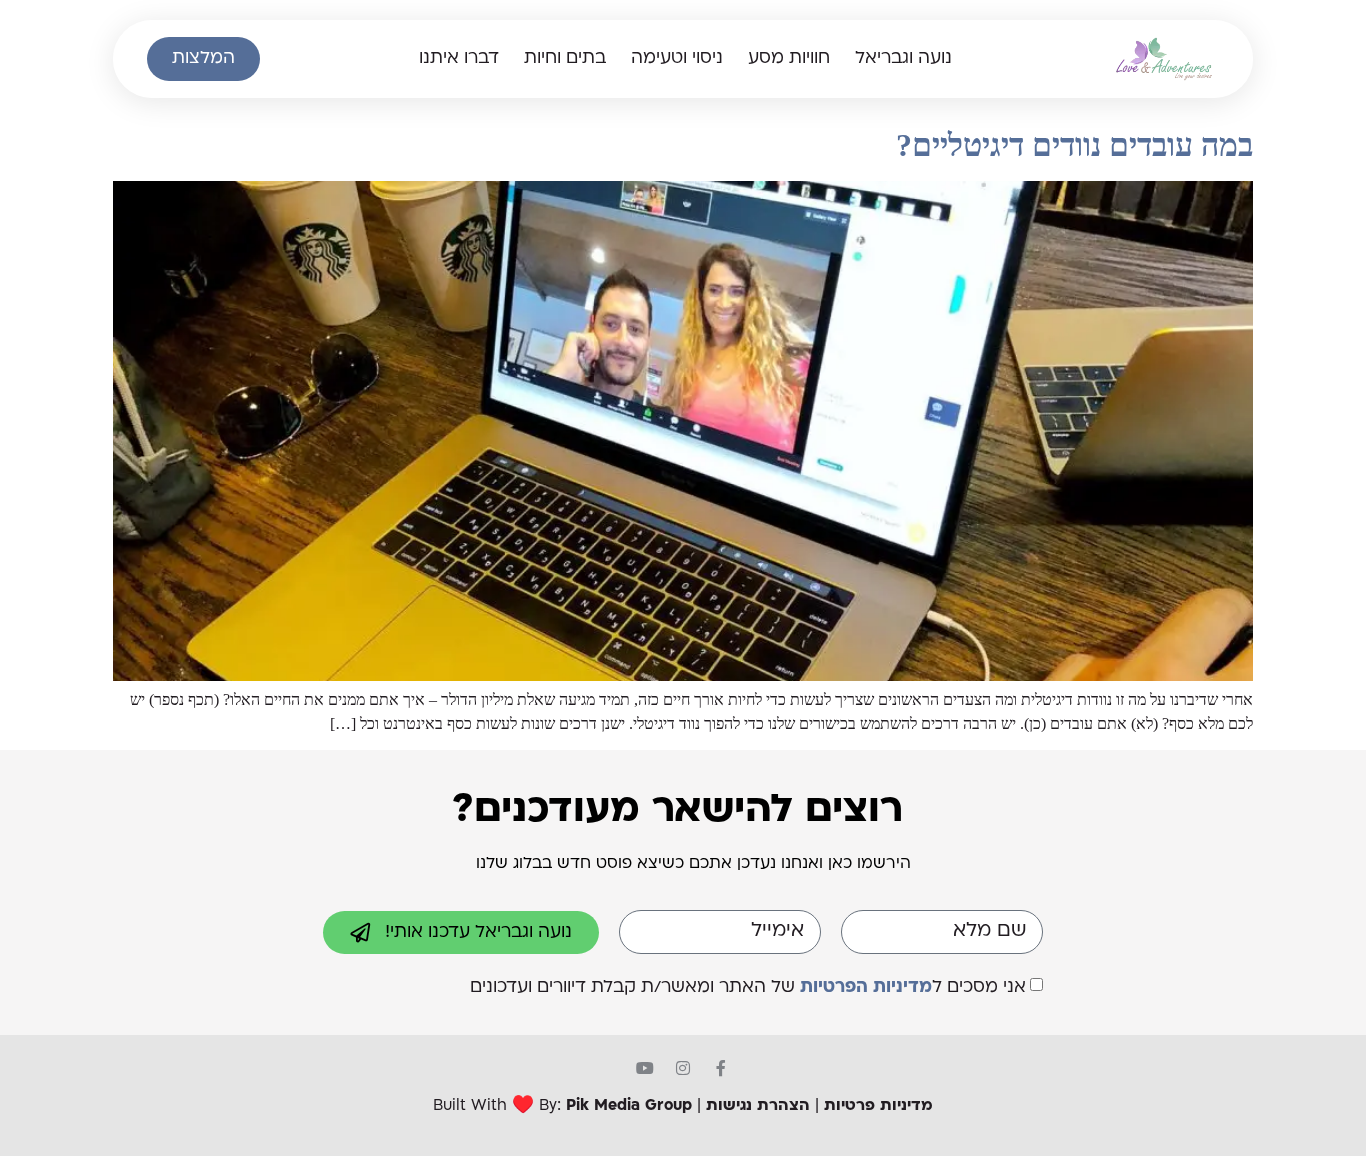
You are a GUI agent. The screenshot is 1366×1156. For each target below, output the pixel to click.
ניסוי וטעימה (677, 58)
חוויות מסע (789, 58)
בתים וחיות (565, 58)
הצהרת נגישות (758, 1106)
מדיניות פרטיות (878, 1106)
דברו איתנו (459, 58)
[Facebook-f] (721, 1068)
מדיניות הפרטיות (866, 987)
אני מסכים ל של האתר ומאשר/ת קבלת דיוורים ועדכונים (748, 987)
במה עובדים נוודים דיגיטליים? (1074, 145)
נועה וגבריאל (903, 58)
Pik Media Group (629, 1106)
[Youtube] (645, 1068)
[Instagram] (683, 1068)
